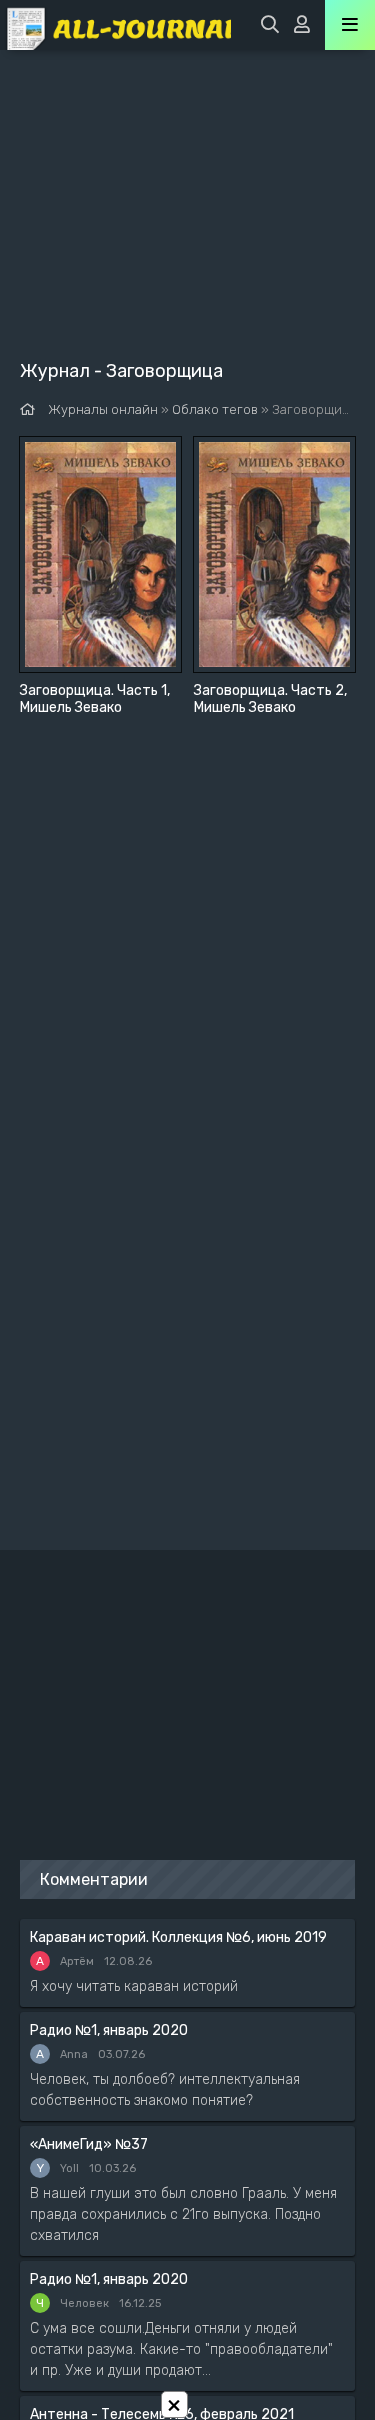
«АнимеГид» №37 (89, 2144)
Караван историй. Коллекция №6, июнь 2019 (178, 1937)
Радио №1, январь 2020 (109, 2030)
